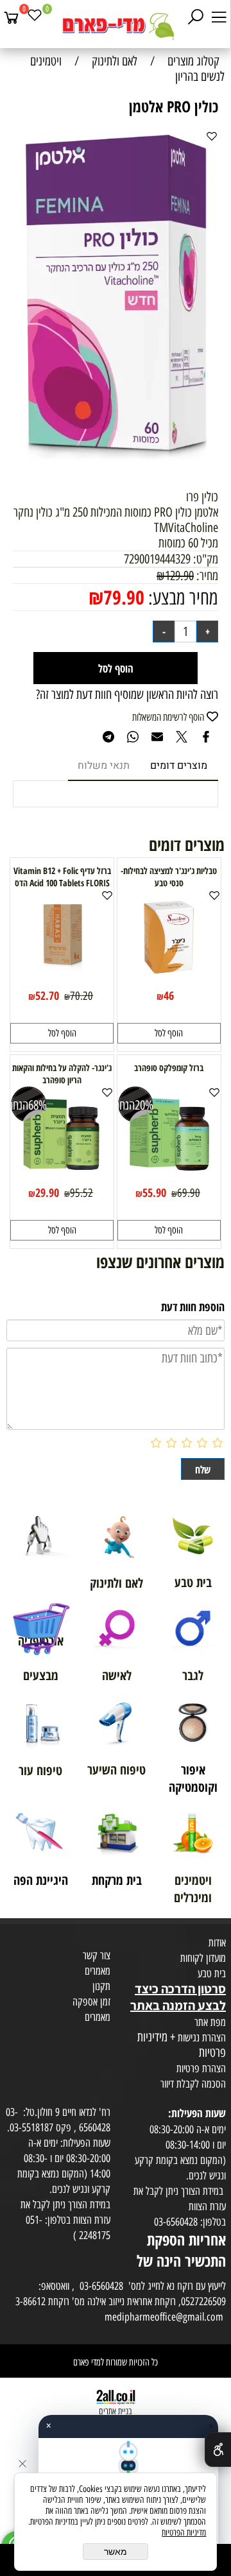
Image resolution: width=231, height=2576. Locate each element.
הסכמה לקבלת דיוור (193, 2084)
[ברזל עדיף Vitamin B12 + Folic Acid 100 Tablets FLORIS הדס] (62, 981)
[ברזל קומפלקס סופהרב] (169, 1178)
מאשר (116, 2552)
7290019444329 (157, 559)
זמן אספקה (91, 2002)
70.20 (81, 996)
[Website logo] (116, 26)
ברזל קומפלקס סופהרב (169, 1068)
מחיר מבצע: (181, 598)
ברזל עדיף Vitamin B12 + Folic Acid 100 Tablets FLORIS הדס (62, 877)
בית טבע (212, 1973)
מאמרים (98, 1971)
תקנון (101, 1986)
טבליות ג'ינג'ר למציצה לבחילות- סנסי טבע (169, 877)
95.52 (81, 1193)
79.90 (124, 597)
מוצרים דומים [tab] (179, 766)
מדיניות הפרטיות (184, 2533)
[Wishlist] (35, 17)
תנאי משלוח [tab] (104, 766)
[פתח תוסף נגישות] (218, 2450)
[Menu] (219, 17)
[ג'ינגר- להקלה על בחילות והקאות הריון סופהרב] (62, 1178)
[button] (169, 1033)
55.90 (154, 1192)
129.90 (179, 576)
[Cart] (12, 17)
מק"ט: (206, 559)
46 (169, 995)
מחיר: (206, 576)
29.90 (47, 1192)
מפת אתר (210, 2022)
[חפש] (196, 17)
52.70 (47, 995)
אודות (217, 1943)
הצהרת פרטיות (201, 2068)
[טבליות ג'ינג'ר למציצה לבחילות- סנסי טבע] (169, 981)
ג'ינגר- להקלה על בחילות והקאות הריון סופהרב (62, 1074)
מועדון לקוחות (203, 1958)
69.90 (189, 1193)
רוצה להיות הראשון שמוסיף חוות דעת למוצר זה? (127, 694)
